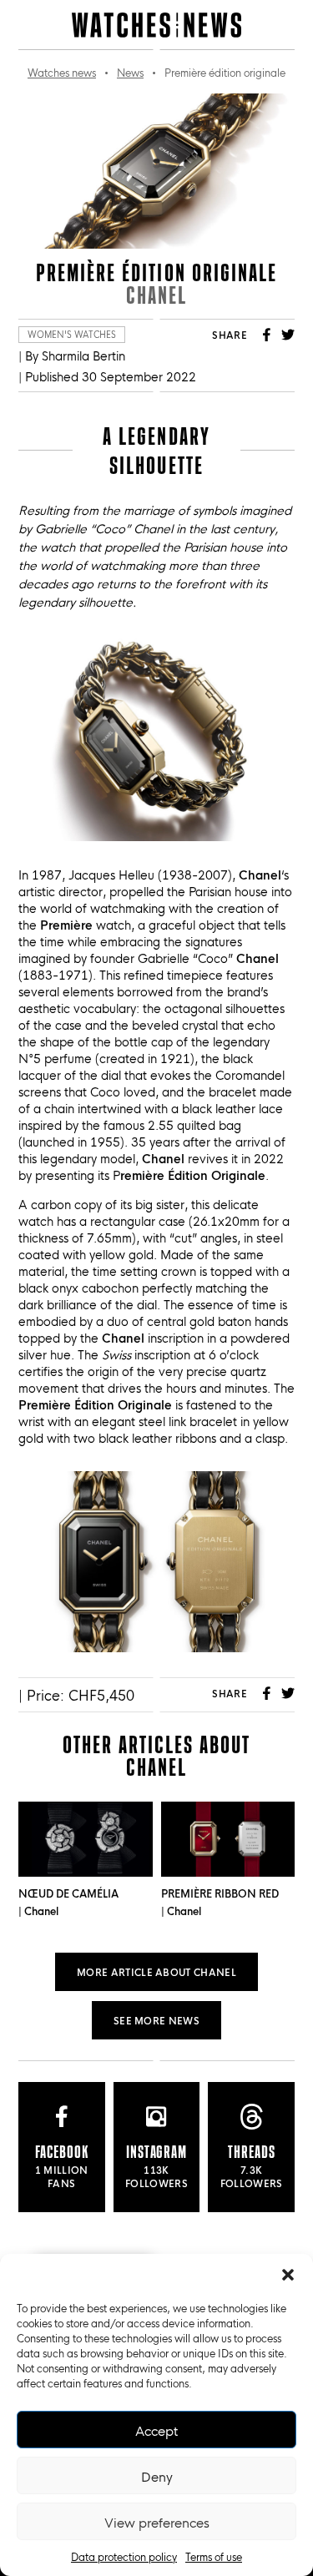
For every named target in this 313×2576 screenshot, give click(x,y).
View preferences (157, 2522)
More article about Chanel (156, 1971)
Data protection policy (124, 2556)
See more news (156, 2020)
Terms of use (214, 2556)
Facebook (266, 335)
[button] (288, 2275)
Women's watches (72, 334)
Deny (157, 2476)
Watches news (62, 72)
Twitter (288, 335)
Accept (156, 2430)
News (130, 72)
